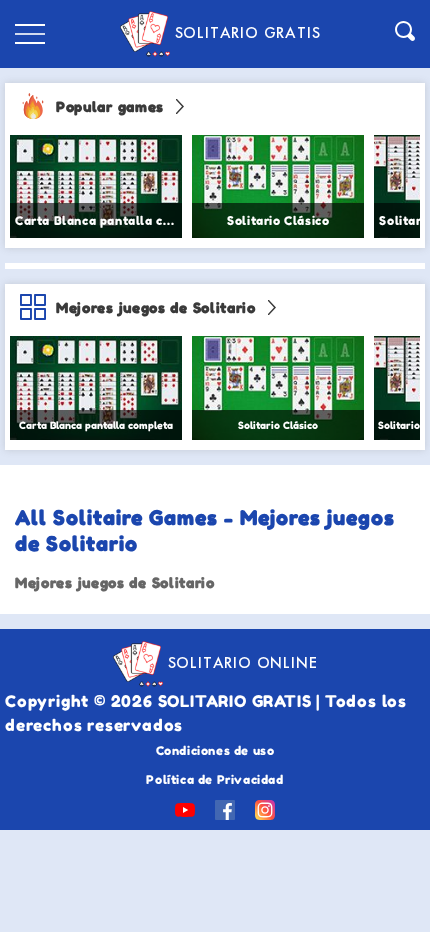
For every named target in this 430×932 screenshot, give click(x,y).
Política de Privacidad (214, 779)
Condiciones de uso (215, 750)
